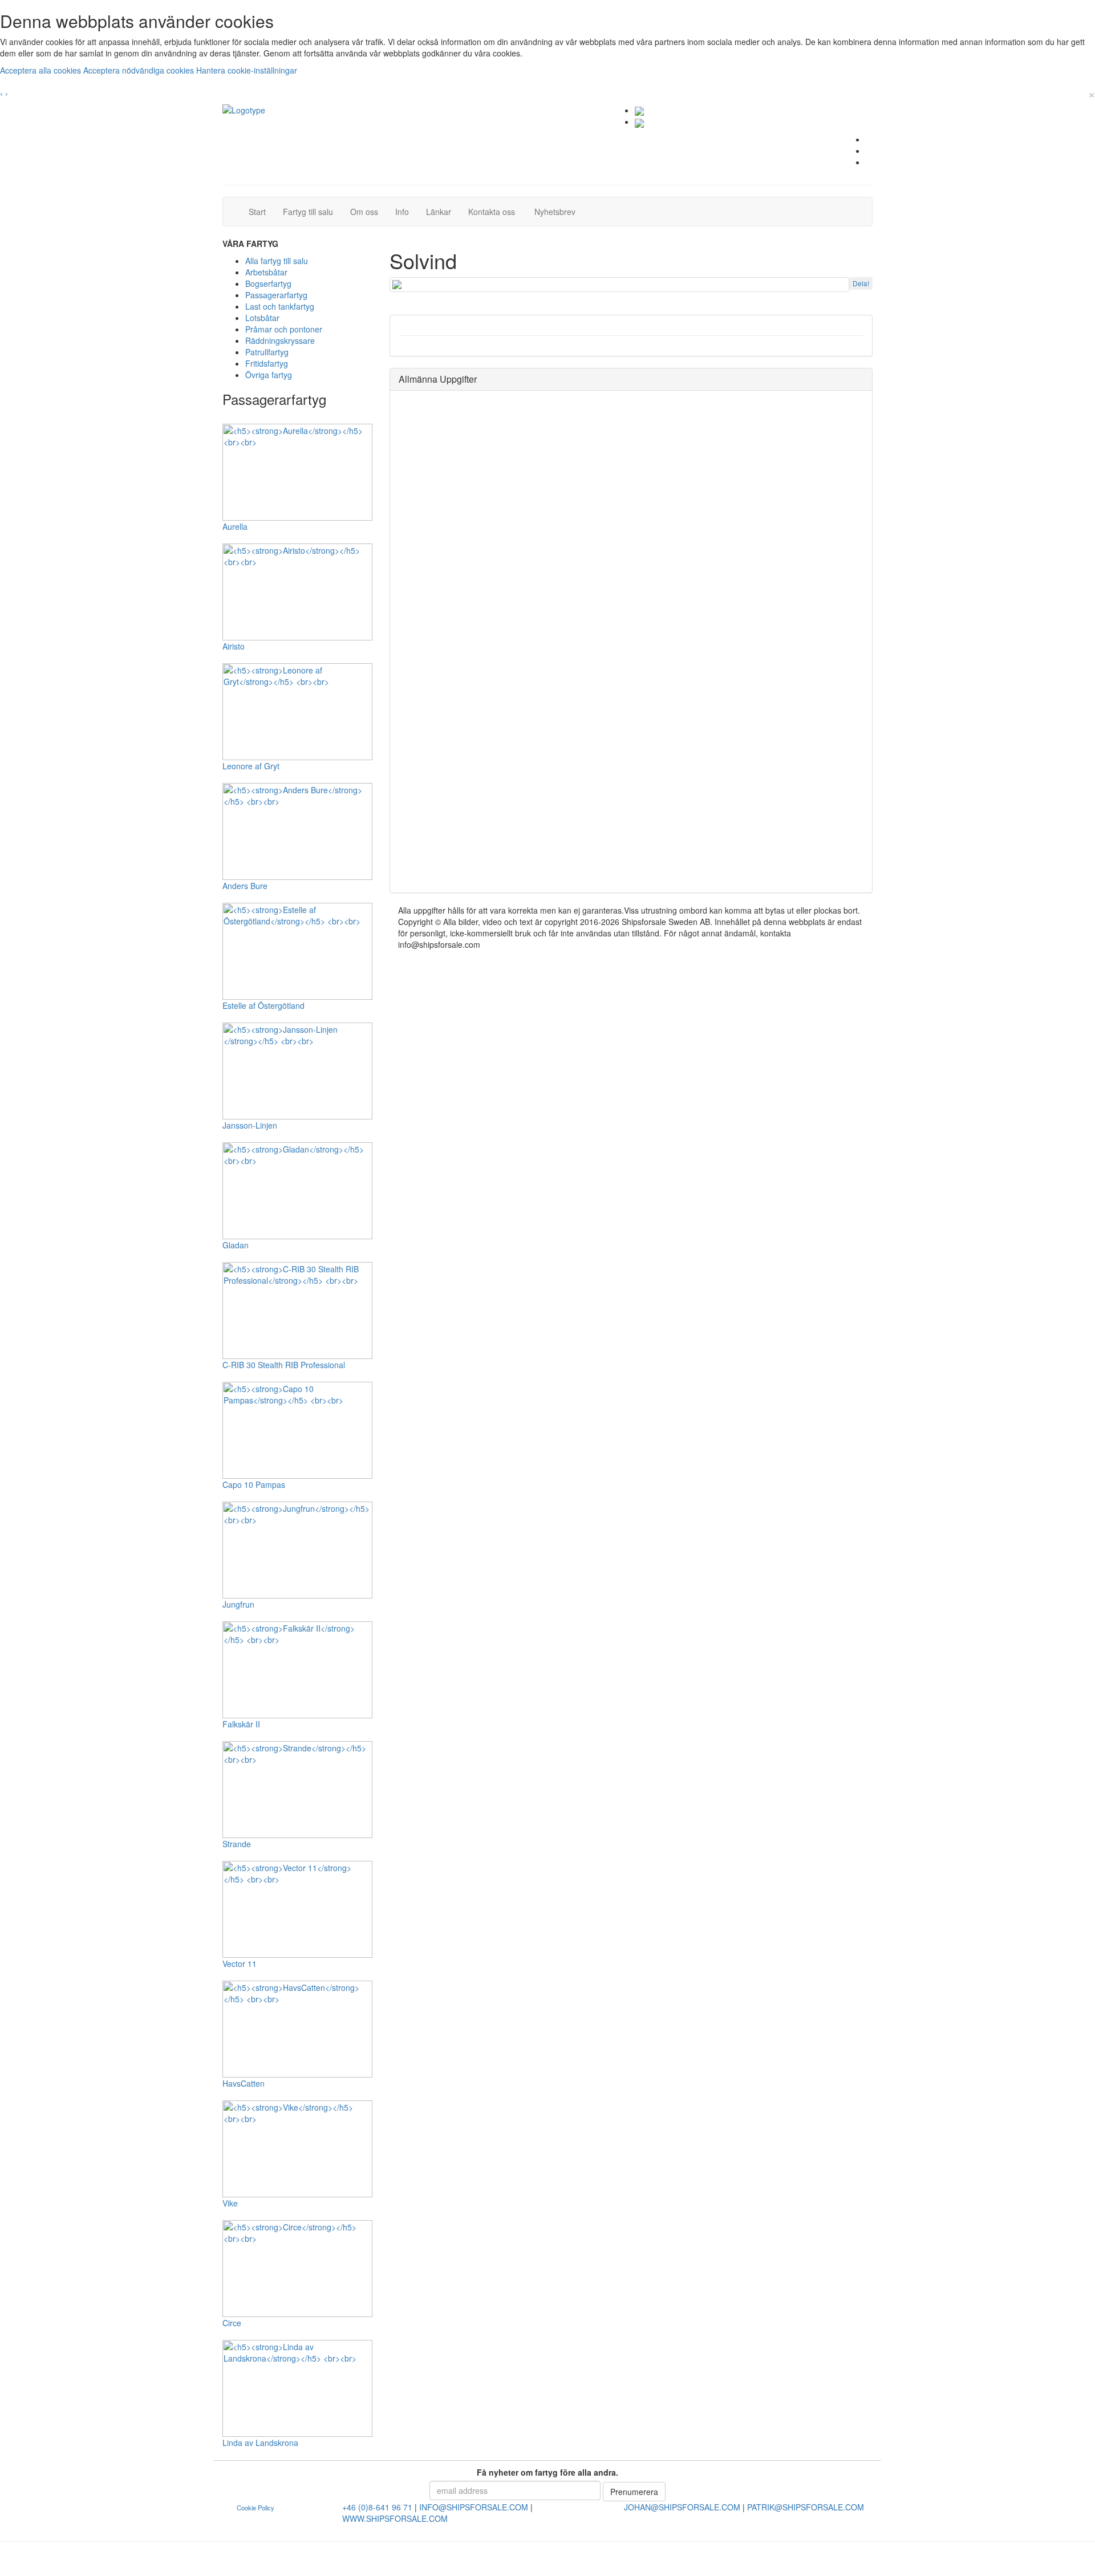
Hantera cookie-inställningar (247, 70)
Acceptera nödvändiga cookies (140, 70)
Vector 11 (240, 1964)
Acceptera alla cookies (42, 70)
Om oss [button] (364, 212)
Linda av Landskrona (260, 2443)
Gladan (236, 1245)
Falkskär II (241, 1724)
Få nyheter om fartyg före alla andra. (547, 2472)
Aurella (235, 526)
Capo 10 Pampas (254, 1484)
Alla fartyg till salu (277, 261)
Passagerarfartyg (276, 295)
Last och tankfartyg (280, 306)
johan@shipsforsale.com (682, 2507)
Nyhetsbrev (558, 211)
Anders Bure (245, 886)
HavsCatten (244, 2083)
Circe (232, 2323)
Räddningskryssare (280, 340)
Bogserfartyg (268, 283)
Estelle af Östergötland (263, 1005)
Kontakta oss (496, 211)
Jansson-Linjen (250, 1125)
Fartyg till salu (312, 211)
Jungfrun (238, 1604)
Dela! (861, 283)
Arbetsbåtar (266, 272)
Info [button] (402, 212)
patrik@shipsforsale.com (806, 2507)
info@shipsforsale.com (474, 2507)
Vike (230, 2203)
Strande (237, 1844)
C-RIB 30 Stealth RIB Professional (284, 1365)
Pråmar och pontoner (284, 329)
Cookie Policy (255, 2508)
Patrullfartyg (267, 352)
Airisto (234, 646)
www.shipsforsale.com (395, 2518)
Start (261, 211)
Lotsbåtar (262, 318)
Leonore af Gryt (251, 766)
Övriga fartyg (269, 375)
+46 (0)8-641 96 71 (377, 2507)
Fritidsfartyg (267, 363)
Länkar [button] (439, 212)
